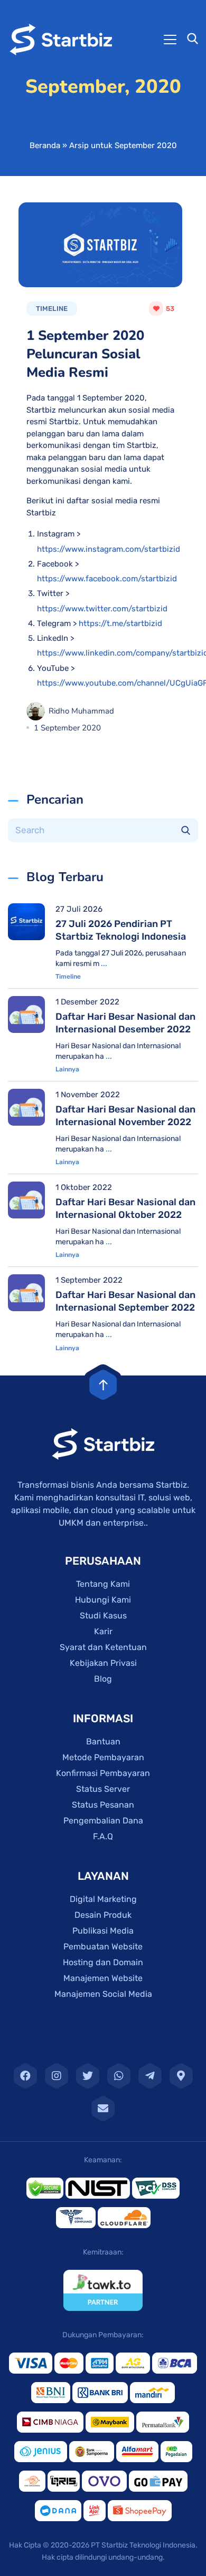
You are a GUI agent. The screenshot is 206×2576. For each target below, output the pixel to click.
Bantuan (103, 1741)
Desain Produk (103, 1915)
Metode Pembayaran (103, 1757)
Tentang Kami (103, 1584)
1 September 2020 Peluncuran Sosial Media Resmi (85, 354)
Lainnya (67, 1069)
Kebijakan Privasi (103, 1663)
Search (186, 830)
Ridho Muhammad (81, 711)
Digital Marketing (103, 1899)
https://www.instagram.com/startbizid (109, 549)
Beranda (45, 145)
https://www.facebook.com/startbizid (107, 579)
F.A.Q (103, 1836)
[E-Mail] (103, 2109)
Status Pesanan (103, 1805)
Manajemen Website (103, 1978)
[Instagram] (57, 2076)
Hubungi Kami (103, 1600)
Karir (103, 1631)
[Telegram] (150, 2076)
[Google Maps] (181, 2076)
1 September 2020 (67, 728)
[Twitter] (88, 2076)
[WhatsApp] (119, 2076)
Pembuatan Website (103, 1946)
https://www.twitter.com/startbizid (102, 609)
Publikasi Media (103, 1931)
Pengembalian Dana (103, 1821)
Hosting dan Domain (103, 1962)
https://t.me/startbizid (120, 623)
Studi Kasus (103, 1616)
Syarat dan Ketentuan (103, 1647)
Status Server (103, 1789)
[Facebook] (25, 2076)
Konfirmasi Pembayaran (103, 1773)
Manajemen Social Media (103, 1994)
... (104, 964)
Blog (103, 1679)
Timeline (68, 977)
